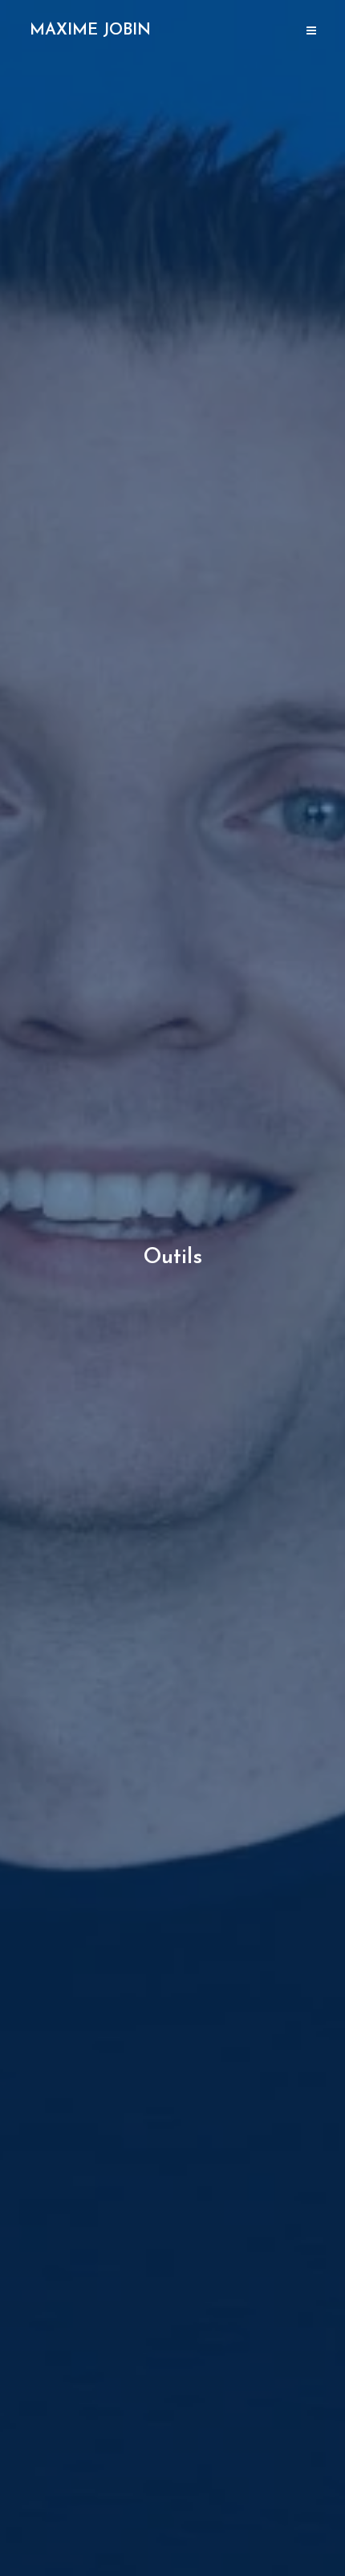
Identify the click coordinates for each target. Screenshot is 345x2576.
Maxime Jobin (90, 30)
